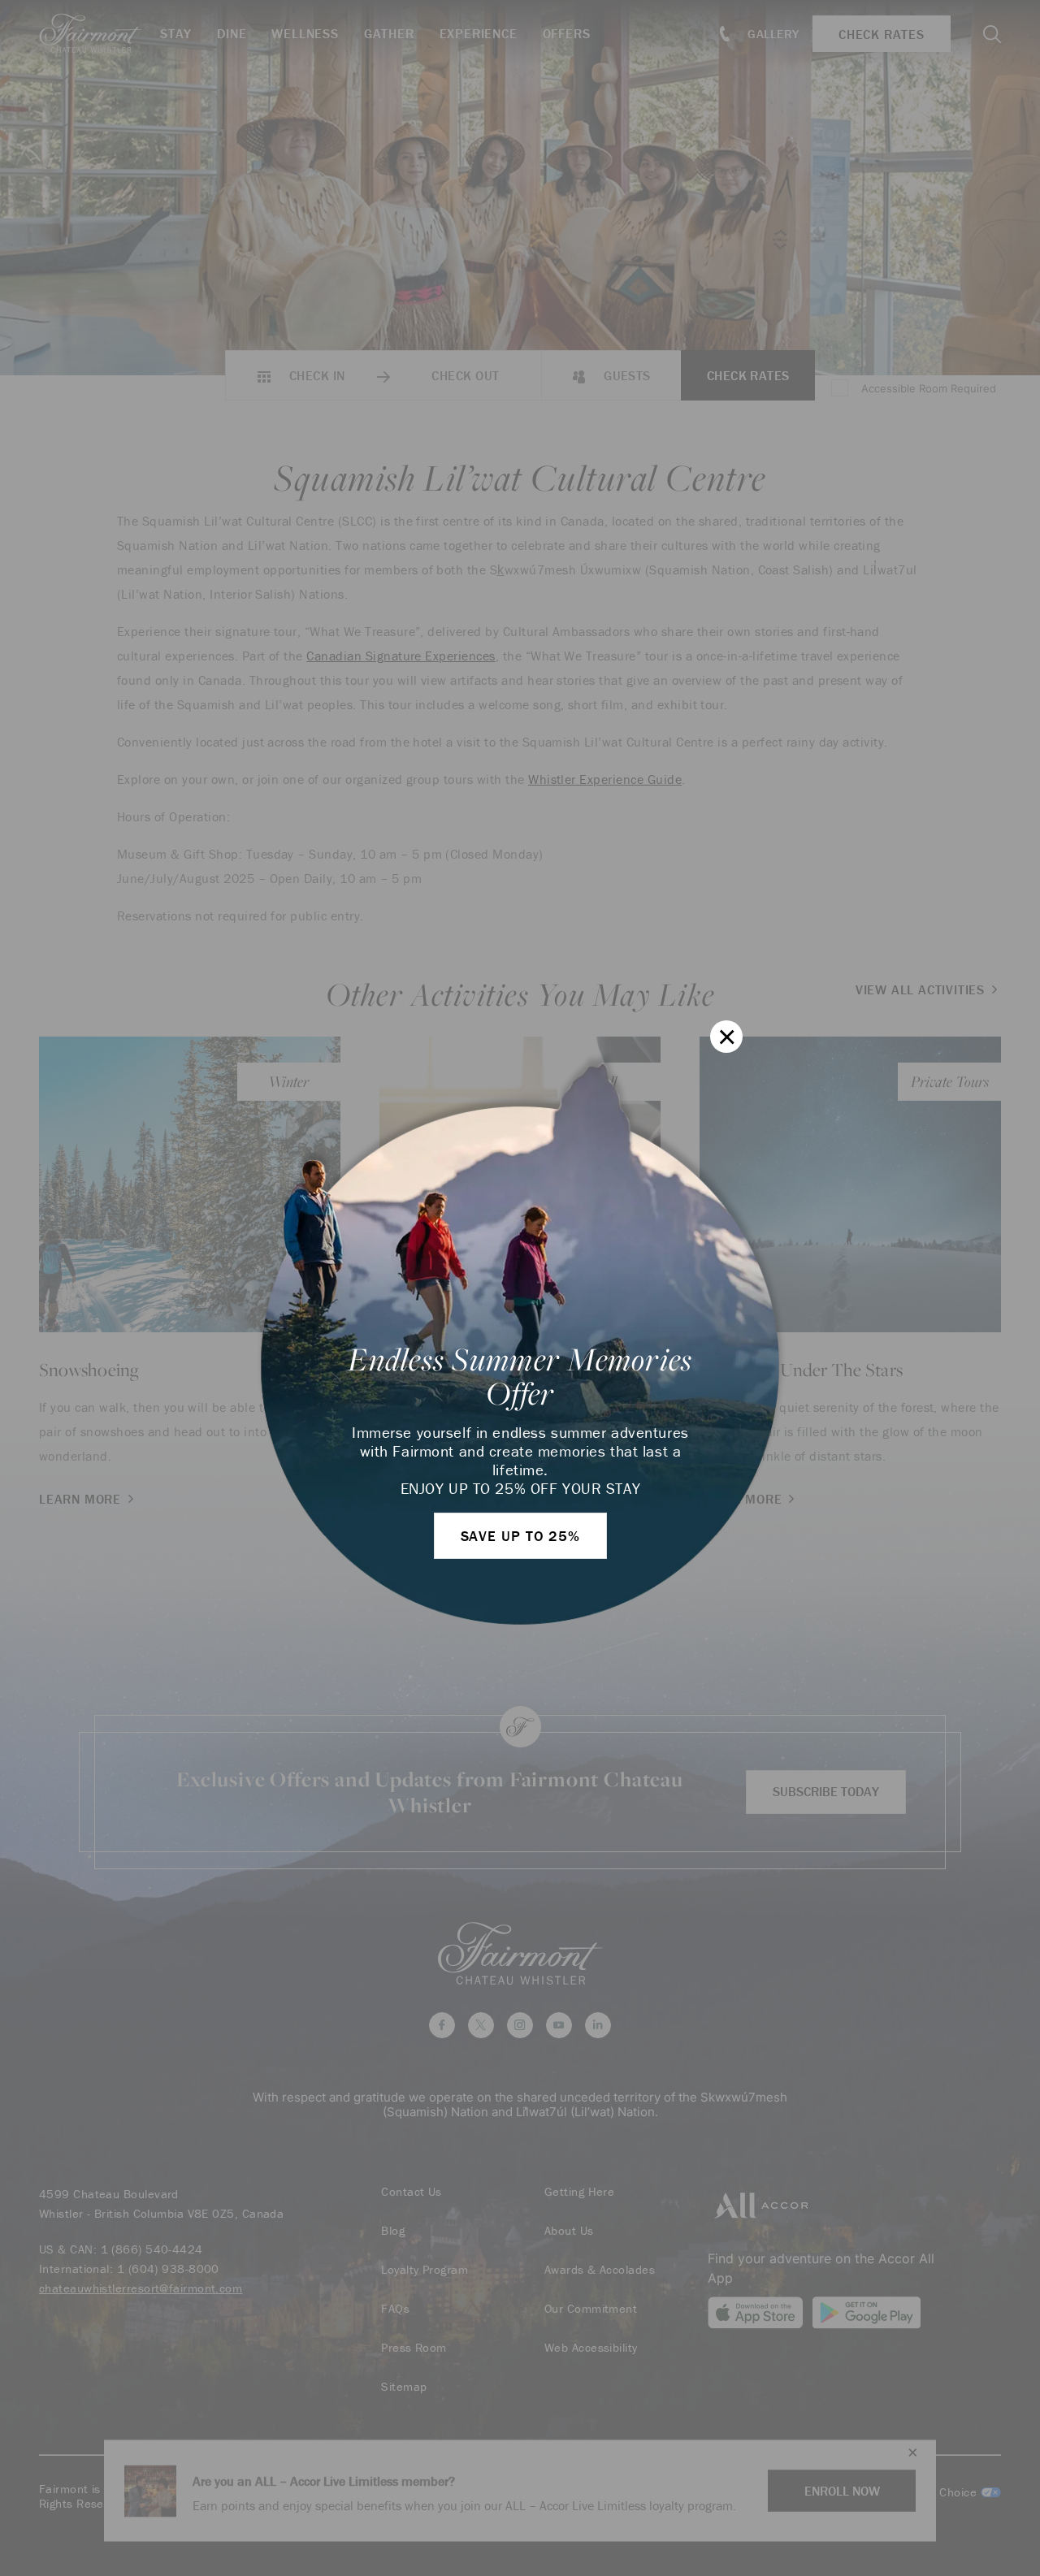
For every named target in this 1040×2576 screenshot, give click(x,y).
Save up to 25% (521, 1536)
